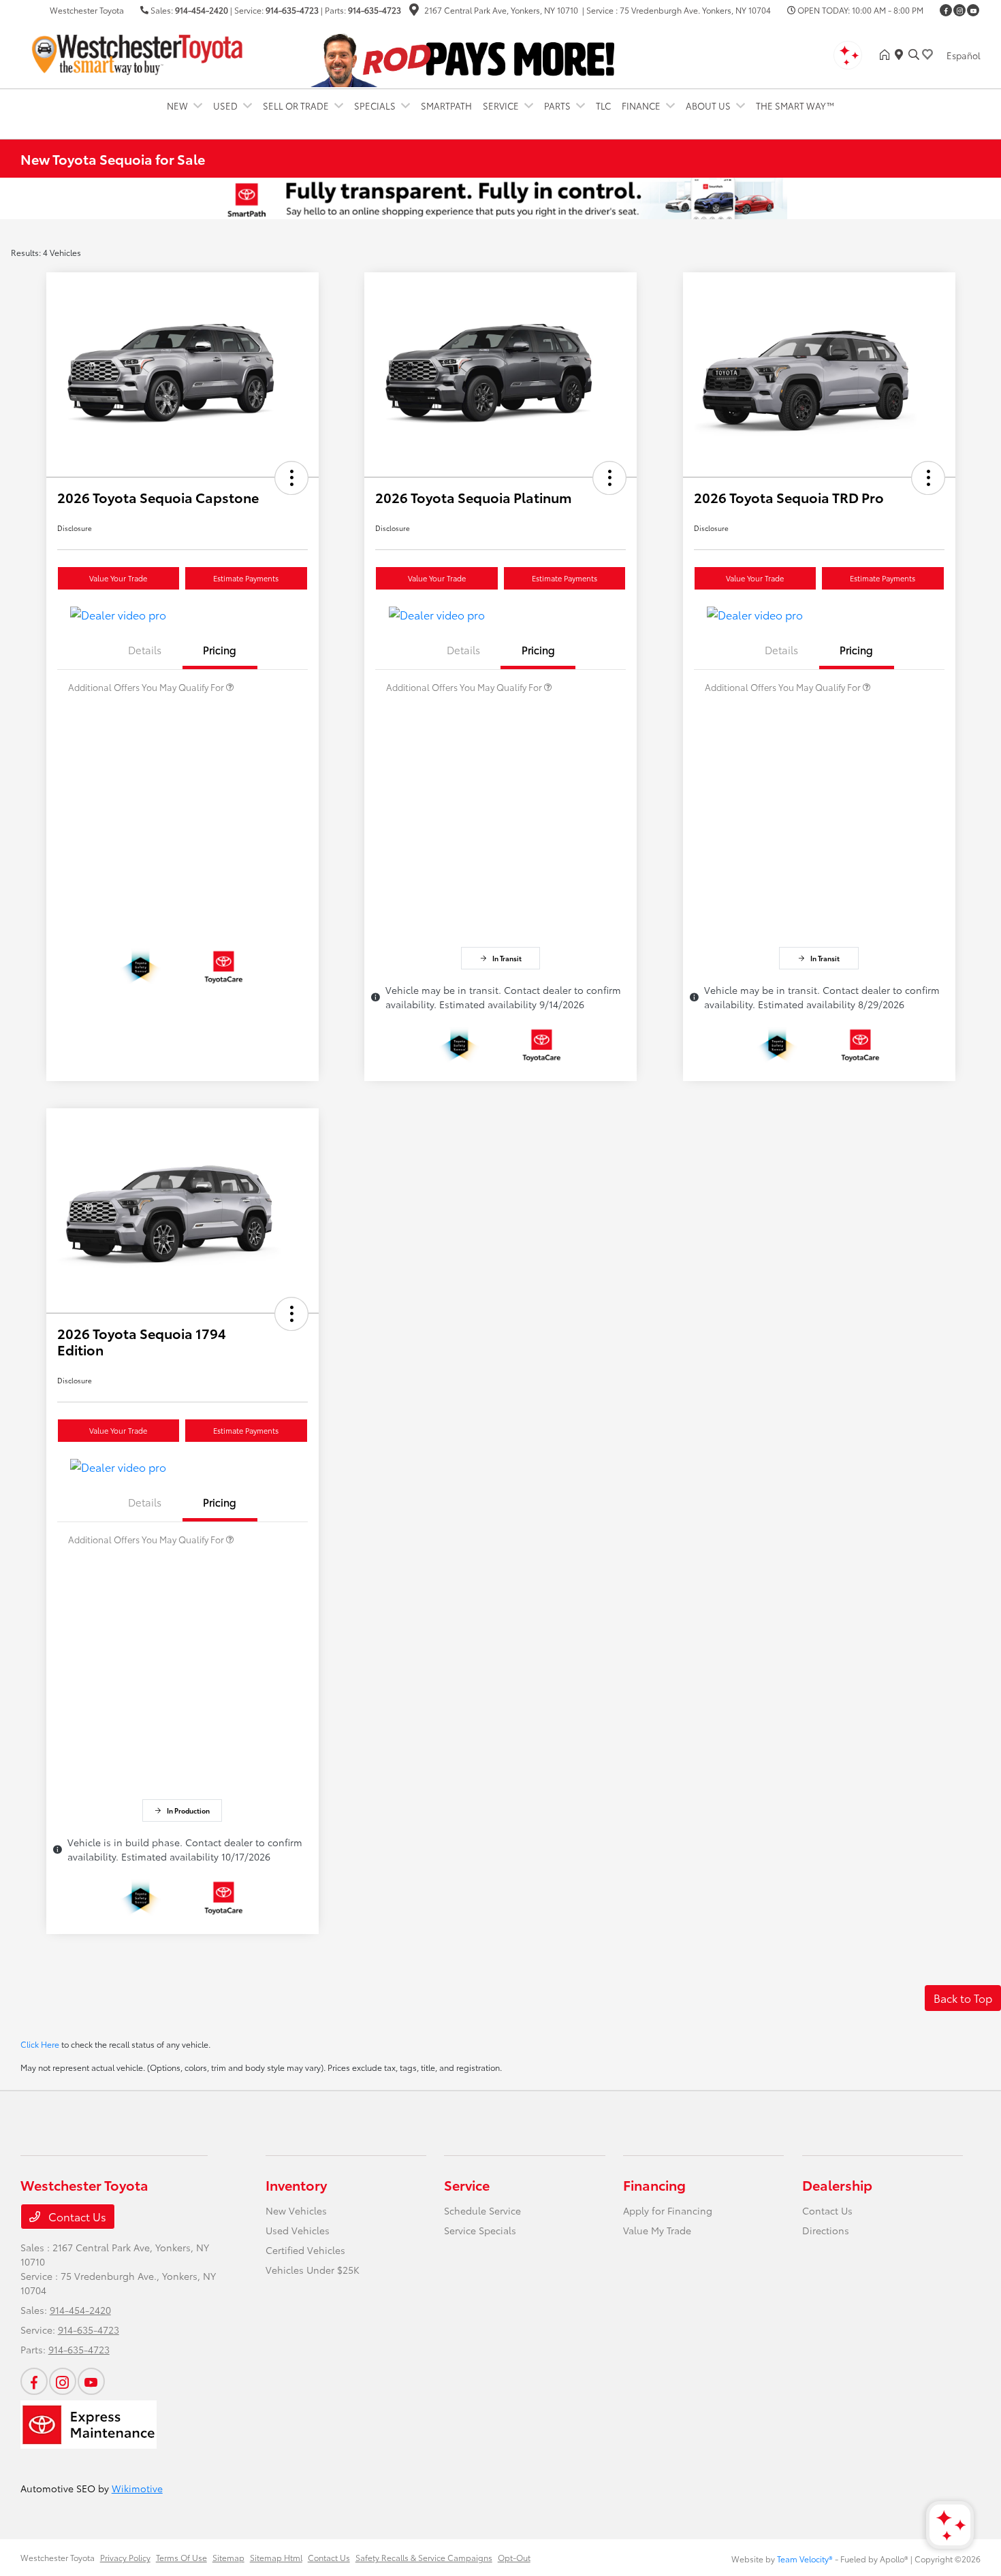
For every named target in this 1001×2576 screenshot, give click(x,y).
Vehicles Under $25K (313, 2270)
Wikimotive (137, 2488)
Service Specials (480, 2230)
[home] (887, 54)
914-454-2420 (202, 10)
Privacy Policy (125, 2557)
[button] (291, 478)
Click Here (40, 2044)
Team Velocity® (805, 2559)
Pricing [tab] (220, 649)
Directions (826, 2230)
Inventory (296, 2185)
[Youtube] (973, 10)
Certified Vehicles (305, 2250)
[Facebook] (946, 10)
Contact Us (76, 2216)
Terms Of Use (181, 2557)
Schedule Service (482, 2210)
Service (467, 2185)
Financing (654, 2185)
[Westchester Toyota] (138, 52)
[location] (414, 11)
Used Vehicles (298, 2230)
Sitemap (228, 2557)
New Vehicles (296, 2210)
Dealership (837, 2185)
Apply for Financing (668, 2210)
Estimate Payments (246, 578)
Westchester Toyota (58, 2557)
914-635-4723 (292, 10)
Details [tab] (145, 649)
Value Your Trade (118, 578)
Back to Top (963, 1998)
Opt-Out (514, 2557)
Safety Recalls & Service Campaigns (424, 2557)
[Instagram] (959, 10)
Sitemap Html (276, 2557)
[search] (914, 54)
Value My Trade (657, 2230)
